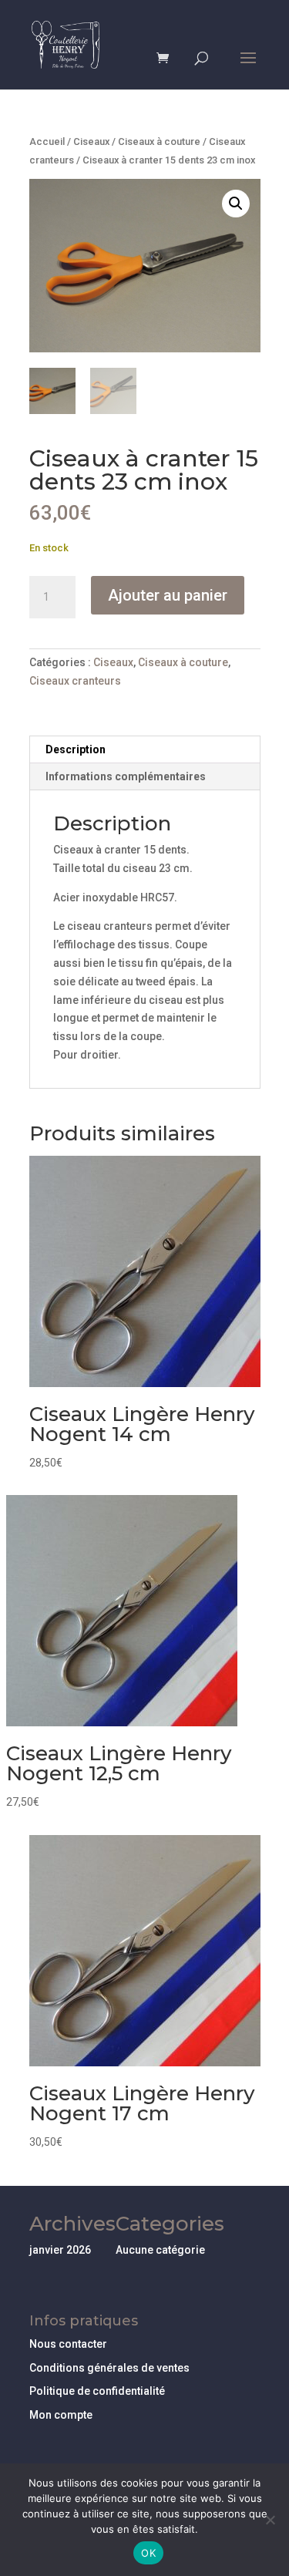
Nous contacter (68, 2344)
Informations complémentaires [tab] (126, 776)
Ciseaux (91, 141)
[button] (236, 204)
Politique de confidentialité (97, 2391)
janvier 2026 (60, 2250)
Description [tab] (76, 749)
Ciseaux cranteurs (75, 681)
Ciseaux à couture (159, 141)
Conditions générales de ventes (109, 2368)
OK (148, 2553)
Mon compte (61, 2415)
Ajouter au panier (168, 595)
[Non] (270, 2520)
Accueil (47, 141)
